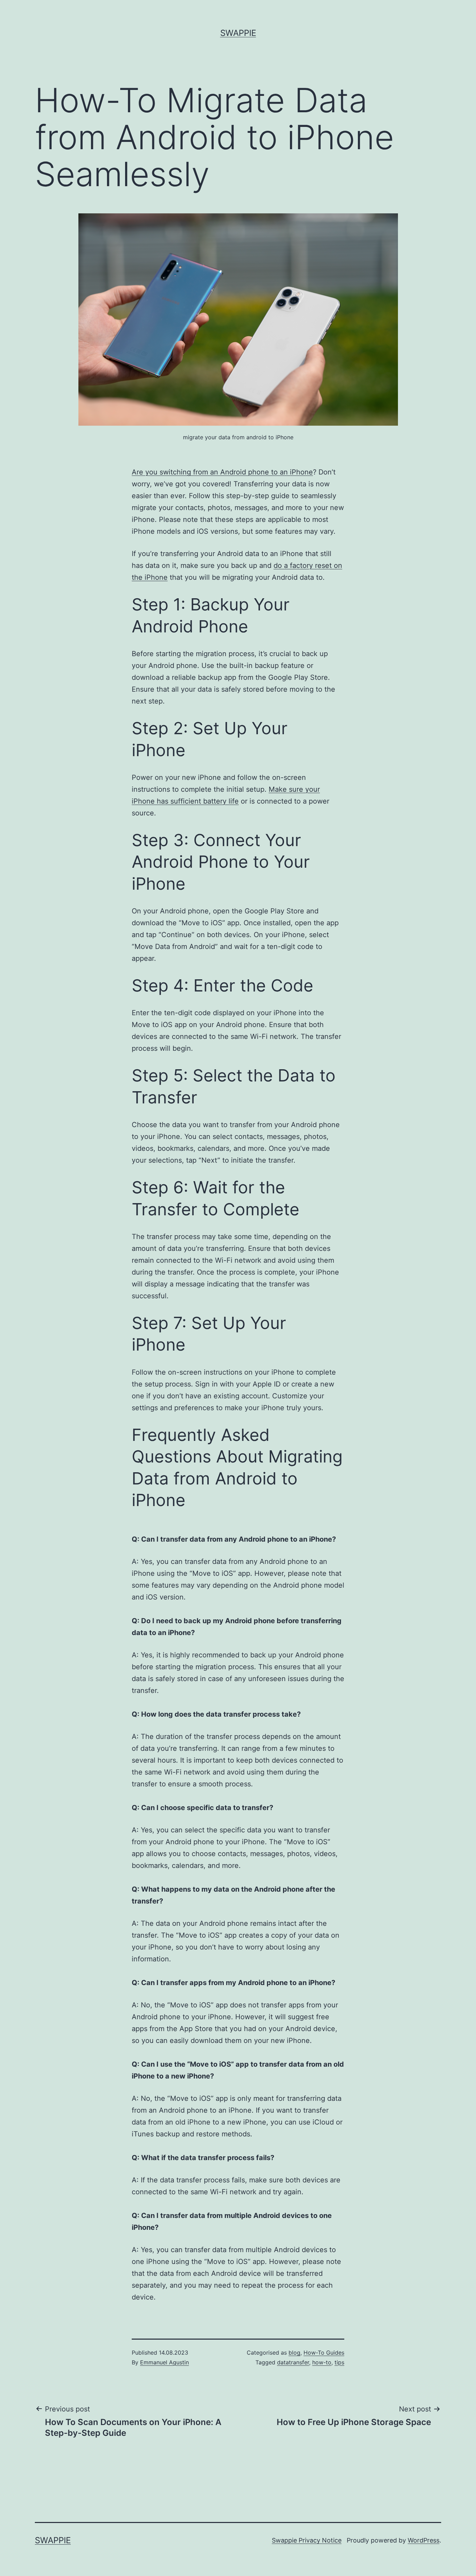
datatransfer (293, 2362)
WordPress (424, 2540)
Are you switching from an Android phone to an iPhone (222, 472)
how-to (322, 2362)
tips (339, 2362)
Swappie (238, 33)
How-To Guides (324, 2353)
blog (294, 2353)
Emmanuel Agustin (164, 2362)
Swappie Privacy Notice (307, 2540)
